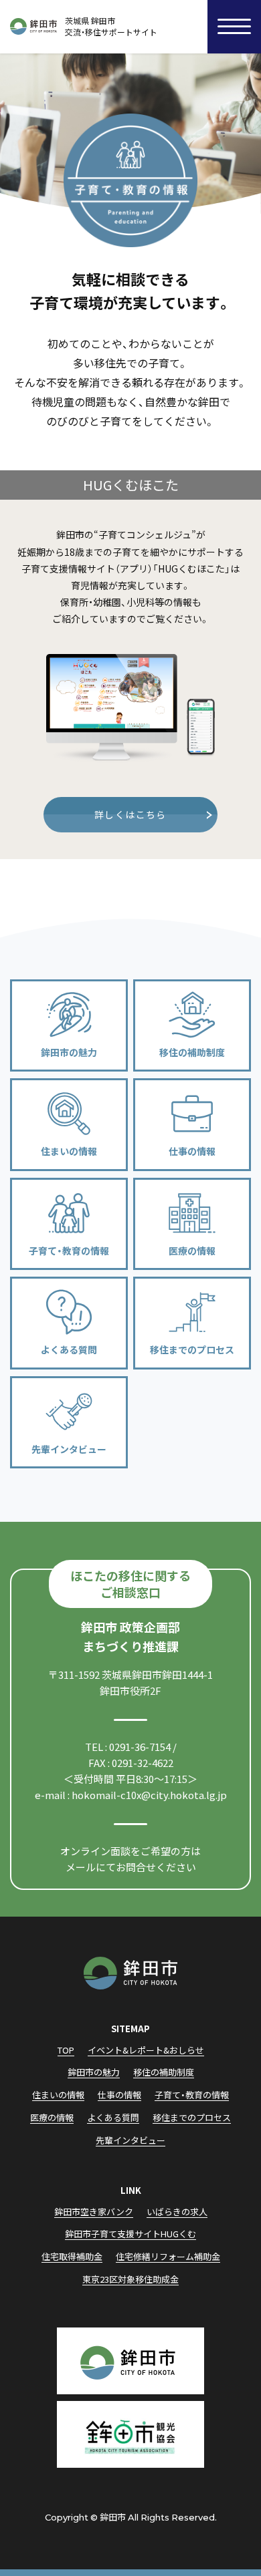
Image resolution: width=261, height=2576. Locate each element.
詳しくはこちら (130, 814)
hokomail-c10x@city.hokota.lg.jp (149, 1795)
